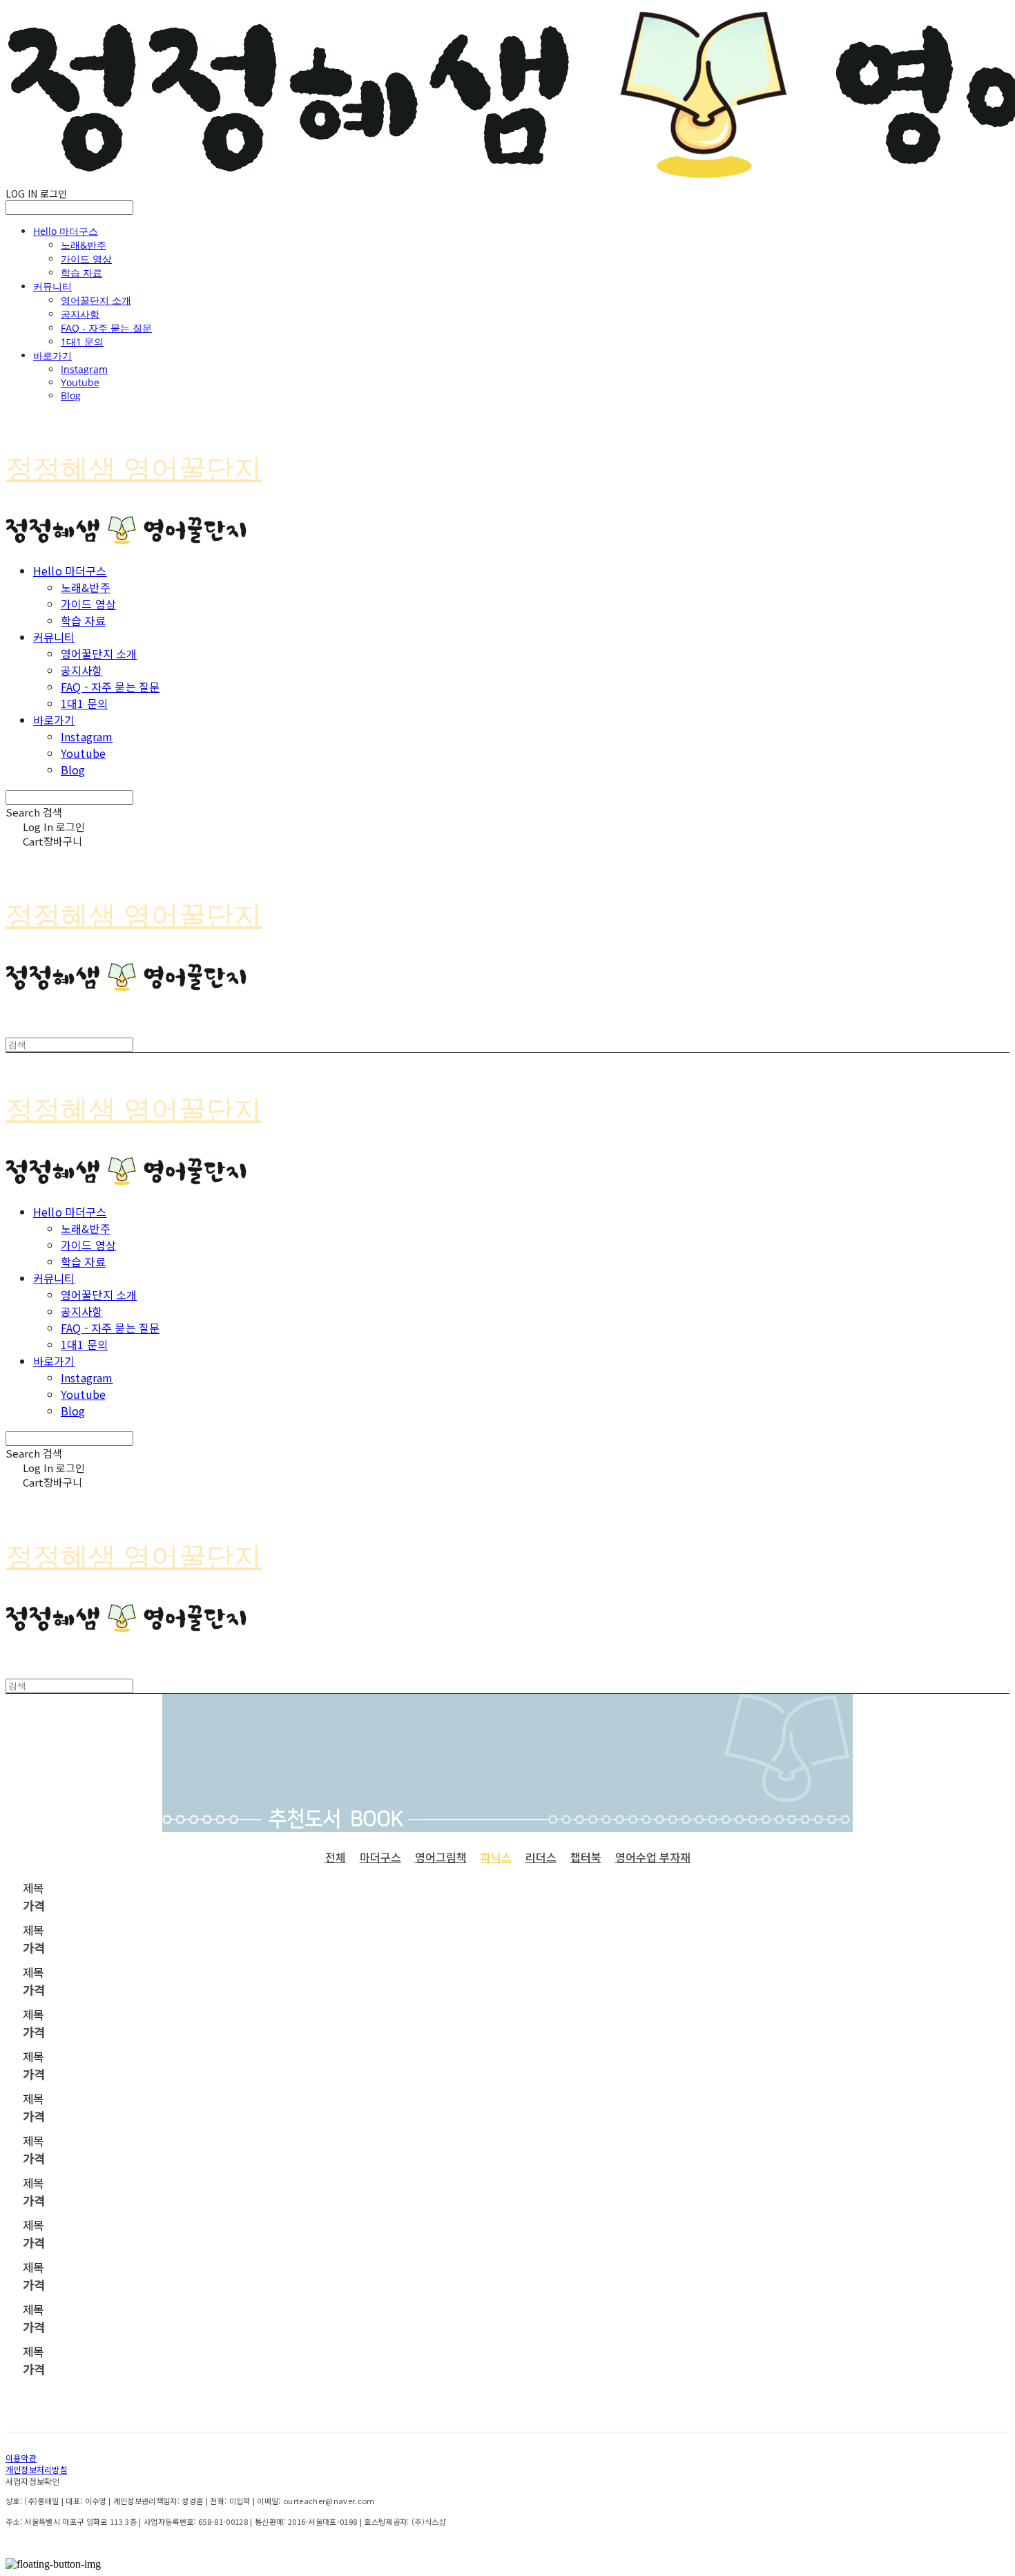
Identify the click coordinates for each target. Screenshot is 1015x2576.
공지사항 (80, 314)
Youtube (80, 382)
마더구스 (380, 1857)
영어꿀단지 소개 (96, 300)
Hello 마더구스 (66, 231)
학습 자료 (81, 273)
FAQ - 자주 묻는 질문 (106, 328)
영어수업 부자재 (653, 1857)
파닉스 (496, 1857)
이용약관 (21, 2458)
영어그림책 (441, 1857)
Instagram (84, 369)
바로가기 (52, 355)
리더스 (541, 1857)
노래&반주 (84, 245)
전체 (336, 1857)
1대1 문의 (82, 342)
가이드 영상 (86, 259)
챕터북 (586, 1857)
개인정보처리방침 (37, 2469)
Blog (71, 395)
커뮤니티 (52, 286)
